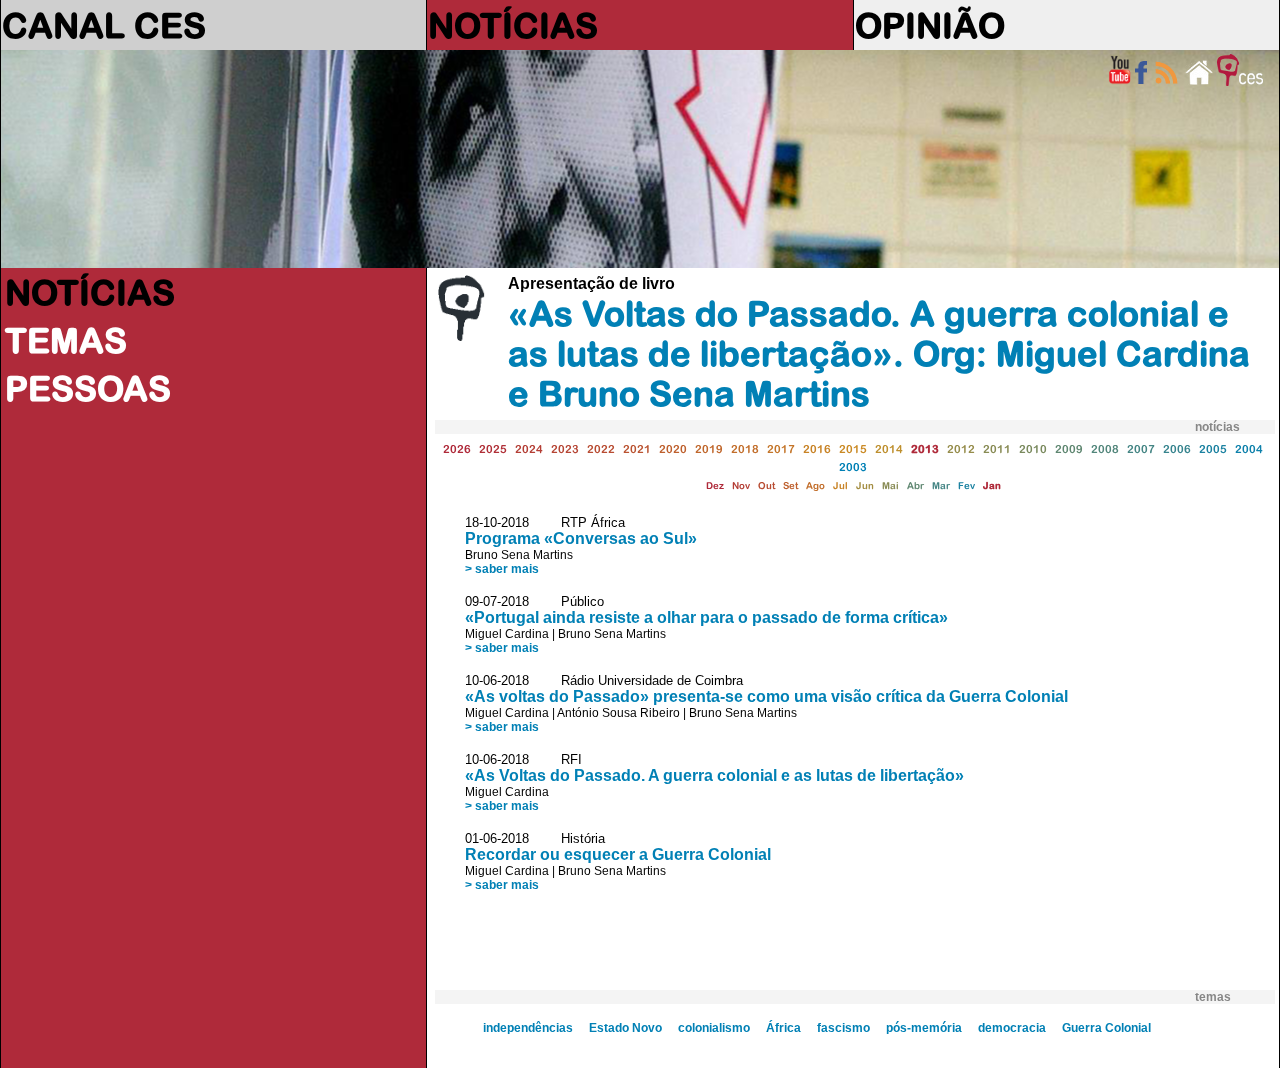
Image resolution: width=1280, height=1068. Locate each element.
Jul (840, 485)
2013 (925, 448)
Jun (865, 485)
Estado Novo (625, 1028)
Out (766, 485)
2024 (529, 448)
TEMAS (66, 340)
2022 (601, 448)
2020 (673, 448)
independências (528, 1028)
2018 (745, 448)
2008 (1105, 448)
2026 (457, 448)
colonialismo (714, 1028)
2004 (1249, 448)
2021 (637, 448)
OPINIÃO (930, 25)
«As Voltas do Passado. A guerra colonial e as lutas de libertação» (714, 775)
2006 (1177, 448)
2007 (1141, 448)
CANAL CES (104, 25)
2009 (1069, 448)
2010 (1033, 448)
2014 (889, 448)
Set (790, 485)
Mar (941, 485)
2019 (709, 448)
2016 (817, 448)
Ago (815, 485)
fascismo (843, 1028)
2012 (961, 448)
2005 (1213, 448)
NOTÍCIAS (513, 25)
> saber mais (502, 569)
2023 (565, 448)
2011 (997, 448)
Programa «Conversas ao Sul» (581, 538)
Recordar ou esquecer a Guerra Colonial (618, 854)
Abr (915, 485)
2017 (781, 448)
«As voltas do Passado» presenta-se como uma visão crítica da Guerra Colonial (766, 696)
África (783, 1028)
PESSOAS (88, 388)
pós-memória (924, 1028)
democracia (1012, 1028)
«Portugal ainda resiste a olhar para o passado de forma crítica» (706, 617)
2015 (853, 448)
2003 (853, 466)
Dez (715, 485)
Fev (966, 485)
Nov (741, 485)
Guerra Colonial (1106, 1028)
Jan (992, 485)
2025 (493, 448)
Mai (890, 485)
